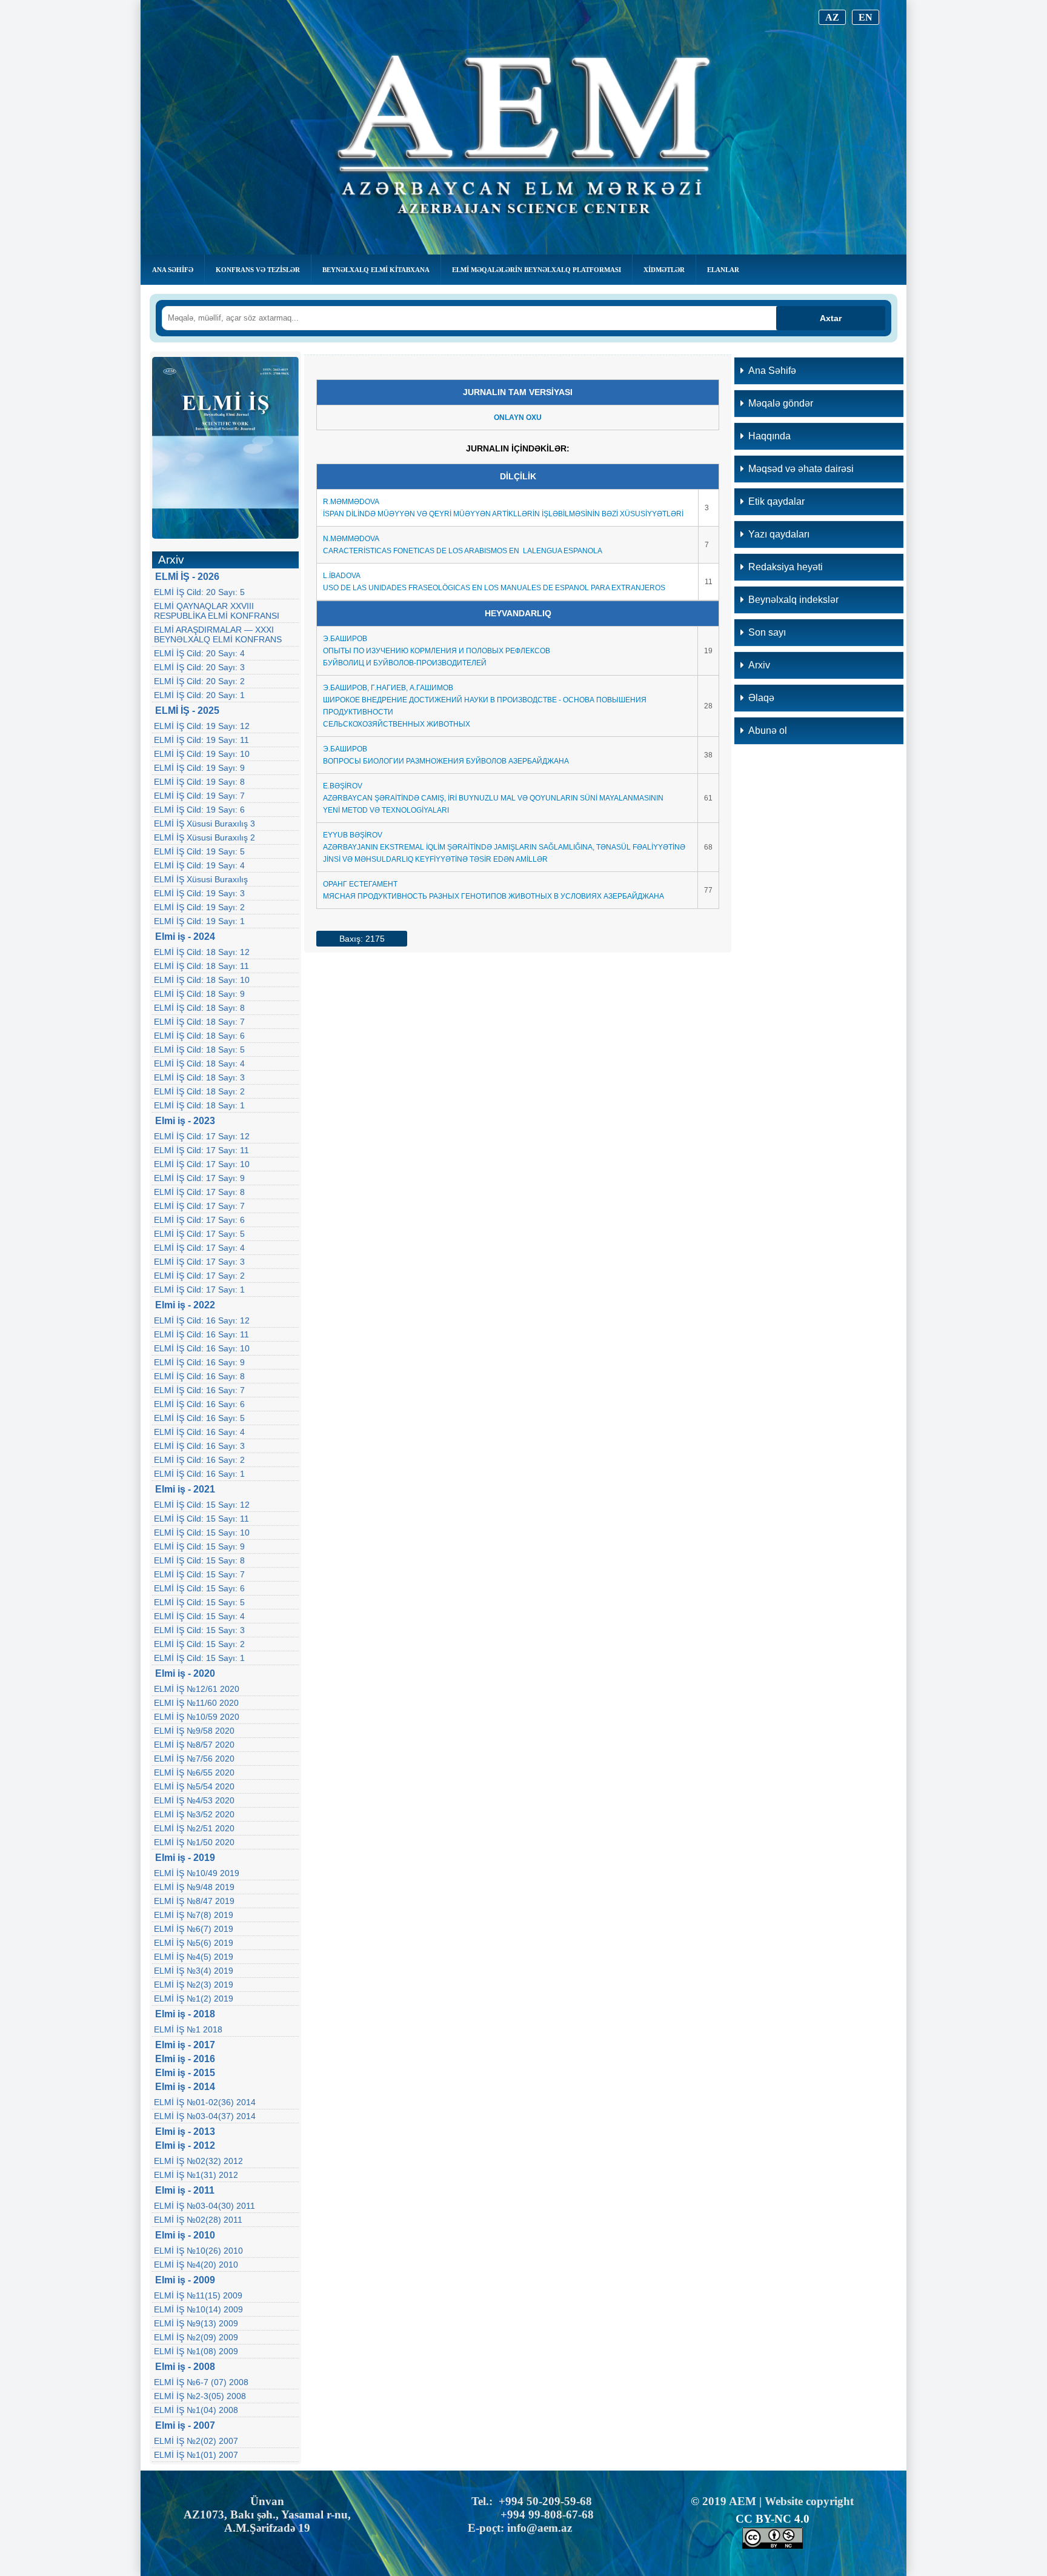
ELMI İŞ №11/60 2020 (196, 1703)
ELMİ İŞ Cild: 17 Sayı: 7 (199, 1206)
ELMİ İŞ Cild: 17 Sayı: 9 (199, 1178)
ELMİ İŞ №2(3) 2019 (194, 1985)
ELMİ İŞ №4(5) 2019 (194, 1957)
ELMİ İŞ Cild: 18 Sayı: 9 (199, 994)
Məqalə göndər (781, 403)
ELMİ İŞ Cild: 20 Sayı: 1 (199, 695)
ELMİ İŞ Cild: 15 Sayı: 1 (199, 1658)
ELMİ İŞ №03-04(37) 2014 (205, 2116)
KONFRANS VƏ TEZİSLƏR (258, 270)
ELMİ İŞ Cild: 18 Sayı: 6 (199, 1036)
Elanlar (723, 270)
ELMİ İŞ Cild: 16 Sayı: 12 (202, 1320)
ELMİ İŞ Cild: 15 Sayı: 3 (199, 1630)
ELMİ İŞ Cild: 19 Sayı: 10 (202, 754)
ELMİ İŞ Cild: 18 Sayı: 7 (199, 1022)
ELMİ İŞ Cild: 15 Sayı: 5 (199, 1602)
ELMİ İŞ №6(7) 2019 (194, 1929)
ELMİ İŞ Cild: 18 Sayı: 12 (202, 952)
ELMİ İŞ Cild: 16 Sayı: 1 (199, 1474)
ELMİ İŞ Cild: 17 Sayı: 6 (199, 1220)
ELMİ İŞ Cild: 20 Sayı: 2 (199, 681)
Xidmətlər (664, 270)
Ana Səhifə (173, 270)
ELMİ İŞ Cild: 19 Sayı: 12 (202, 726)
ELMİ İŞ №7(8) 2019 (194, 1915)
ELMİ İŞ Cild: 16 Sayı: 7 (199, 1390)
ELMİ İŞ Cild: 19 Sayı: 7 (199, 796)
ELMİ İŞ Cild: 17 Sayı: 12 (202, 1136)
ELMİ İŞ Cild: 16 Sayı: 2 (199, 1460)
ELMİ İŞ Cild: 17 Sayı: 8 (199, 1192)
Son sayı (767, 632)
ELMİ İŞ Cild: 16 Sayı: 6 (199, 1404)
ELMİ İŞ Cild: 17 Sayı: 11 (201, 1150)
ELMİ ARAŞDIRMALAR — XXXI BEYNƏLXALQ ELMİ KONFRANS (218, 634)
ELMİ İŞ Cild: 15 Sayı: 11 (201, 1519)
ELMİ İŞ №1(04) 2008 (196, 2410)
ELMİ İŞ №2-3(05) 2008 (200, 2396)
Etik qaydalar (776, 501)
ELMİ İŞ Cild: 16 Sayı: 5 (199, 1418)
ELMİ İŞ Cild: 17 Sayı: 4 (199, 1248)
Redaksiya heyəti (786, 567)
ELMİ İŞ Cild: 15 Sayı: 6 (199, 1588)
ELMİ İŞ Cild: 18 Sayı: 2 (199, 1091)
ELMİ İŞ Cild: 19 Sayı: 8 (199, 782)
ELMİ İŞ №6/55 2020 (194, 1772)
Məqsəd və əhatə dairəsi (801, 469)
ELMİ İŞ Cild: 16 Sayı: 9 (199, 1362)
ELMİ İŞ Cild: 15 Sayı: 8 (199, 1560)
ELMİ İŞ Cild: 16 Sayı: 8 (199, 1376)
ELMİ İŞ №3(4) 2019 (194, 1971)
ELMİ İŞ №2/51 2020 (194, 1828)
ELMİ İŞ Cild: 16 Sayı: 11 (201, 1334)
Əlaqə (761, 698)
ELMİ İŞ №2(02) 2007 (196, 2441)
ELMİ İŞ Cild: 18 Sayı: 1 (199, 1105)
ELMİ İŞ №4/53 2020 (194, 1800)
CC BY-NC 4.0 (773, 2519)
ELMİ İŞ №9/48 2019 (194, 1887)
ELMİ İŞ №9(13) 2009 (196, 2323)
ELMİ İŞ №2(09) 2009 (196, 2337)
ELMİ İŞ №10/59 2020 (197, 1717)
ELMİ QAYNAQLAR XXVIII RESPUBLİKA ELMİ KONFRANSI (217, 611)
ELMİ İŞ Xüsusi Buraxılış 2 (204, 837)
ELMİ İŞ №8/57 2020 (194, 1745)
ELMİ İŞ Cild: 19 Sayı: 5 (199, 851)
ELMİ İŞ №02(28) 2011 (198, 2220)
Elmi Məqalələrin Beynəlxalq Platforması (537, 270)
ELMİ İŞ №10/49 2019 (197, 1873)
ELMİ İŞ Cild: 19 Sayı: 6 (199, 810)
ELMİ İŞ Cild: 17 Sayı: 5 (199, 1234)
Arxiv (759, 665)
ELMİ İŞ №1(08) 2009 (196, 2351)
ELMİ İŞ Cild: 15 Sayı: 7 (199, 1574)
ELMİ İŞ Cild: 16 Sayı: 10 (202, 1348)
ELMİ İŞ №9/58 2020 (194, 1731)
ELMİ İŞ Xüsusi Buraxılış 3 (204, 824)
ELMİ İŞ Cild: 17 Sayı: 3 (199, 1262)
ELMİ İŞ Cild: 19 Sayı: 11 (201, 740)
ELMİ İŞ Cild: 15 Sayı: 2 (199, 1644)
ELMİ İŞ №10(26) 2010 (198, 2251)
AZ (832, 17)
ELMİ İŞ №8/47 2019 (194, 1901)
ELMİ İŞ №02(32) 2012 (198, 2161)
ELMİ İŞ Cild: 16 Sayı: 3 (199, 1446)
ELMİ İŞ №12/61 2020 (197, 1689)
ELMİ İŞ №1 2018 (188, 2029)
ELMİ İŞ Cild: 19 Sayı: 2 (199, 907)
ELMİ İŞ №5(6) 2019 (194, 1943)
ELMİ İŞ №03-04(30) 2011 (204, 2206)
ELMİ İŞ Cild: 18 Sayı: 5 (199, 1050)
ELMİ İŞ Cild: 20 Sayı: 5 (199, 592)
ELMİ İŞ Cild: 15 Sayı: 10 (202, 1533)
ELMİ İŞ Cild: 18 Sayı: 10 (202, 980)
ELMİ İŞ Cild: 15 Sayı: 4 (199, 1616)
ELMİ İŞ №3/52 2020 (194, 1814)
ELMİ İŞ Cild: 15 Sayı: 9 (199, 1546)
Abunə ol (768, 731)
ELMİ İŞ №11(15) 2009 (198, 2295)
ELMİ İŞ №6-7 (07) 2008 (201, 2382)
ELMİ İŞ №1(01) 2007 (196, 2455)
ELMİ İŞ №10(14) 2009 (198, 2309)
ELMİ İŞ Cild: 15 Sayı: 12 (202, 1505)
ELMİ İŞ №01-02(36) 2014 (205, 2102)
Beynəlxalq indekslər (793, 600)
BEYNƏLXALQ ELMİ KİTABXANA (376, 270)
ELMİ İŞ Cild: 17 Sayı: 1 (199, 1290)
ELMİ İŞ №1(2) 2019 (194, 1999)
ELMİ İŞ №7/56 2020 (194, 1759)
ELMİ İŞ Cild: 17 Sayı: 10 (202, 1164)
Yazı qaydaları (779, 534)
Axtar (831, 318)
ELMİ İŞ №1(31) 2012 (196, 2175)
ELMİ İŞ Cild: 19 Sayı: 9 (199, 768)
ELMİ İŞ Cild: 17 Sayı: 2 (199, 1276)
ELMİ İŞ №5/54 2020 (194, 1786)
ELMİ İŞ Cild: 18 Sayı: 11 (201, 966)
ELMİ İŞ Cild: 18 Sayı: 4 (199, 1063)
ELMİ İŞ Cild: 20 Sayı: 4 (199, 653)
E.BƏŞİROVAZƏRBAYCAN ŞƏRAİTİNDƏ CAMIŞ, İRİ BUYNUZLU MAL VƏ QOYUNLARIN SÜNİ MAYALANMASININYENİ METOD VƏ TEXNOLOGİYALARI (493, 798)
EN (866, 17)
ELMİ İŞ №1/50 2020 (194, 1842)
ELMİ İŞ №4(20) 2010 (196, 2265)
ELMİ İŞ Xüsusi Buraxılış (201, 879)
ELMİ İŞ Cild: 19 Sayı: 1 (199, 921)
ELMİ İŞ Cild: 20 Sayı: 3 (199, 667)
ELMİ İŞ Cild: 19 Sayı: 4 (199, 865)
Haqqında (769, 436)
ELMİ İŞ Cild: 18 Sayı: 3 (199, 1077)
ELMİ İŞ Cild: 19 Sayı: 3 (199, 893)
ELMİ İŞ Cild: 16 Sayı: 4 (199, 1432)
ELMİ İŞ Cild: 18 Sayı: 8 (199, 1008)
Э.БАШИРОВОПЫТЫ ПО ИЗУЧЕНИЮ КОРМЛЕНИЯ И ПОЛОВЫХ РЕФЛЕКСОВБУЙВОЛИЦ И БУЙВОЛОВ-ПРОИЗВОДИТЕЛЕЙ (437, 651)
